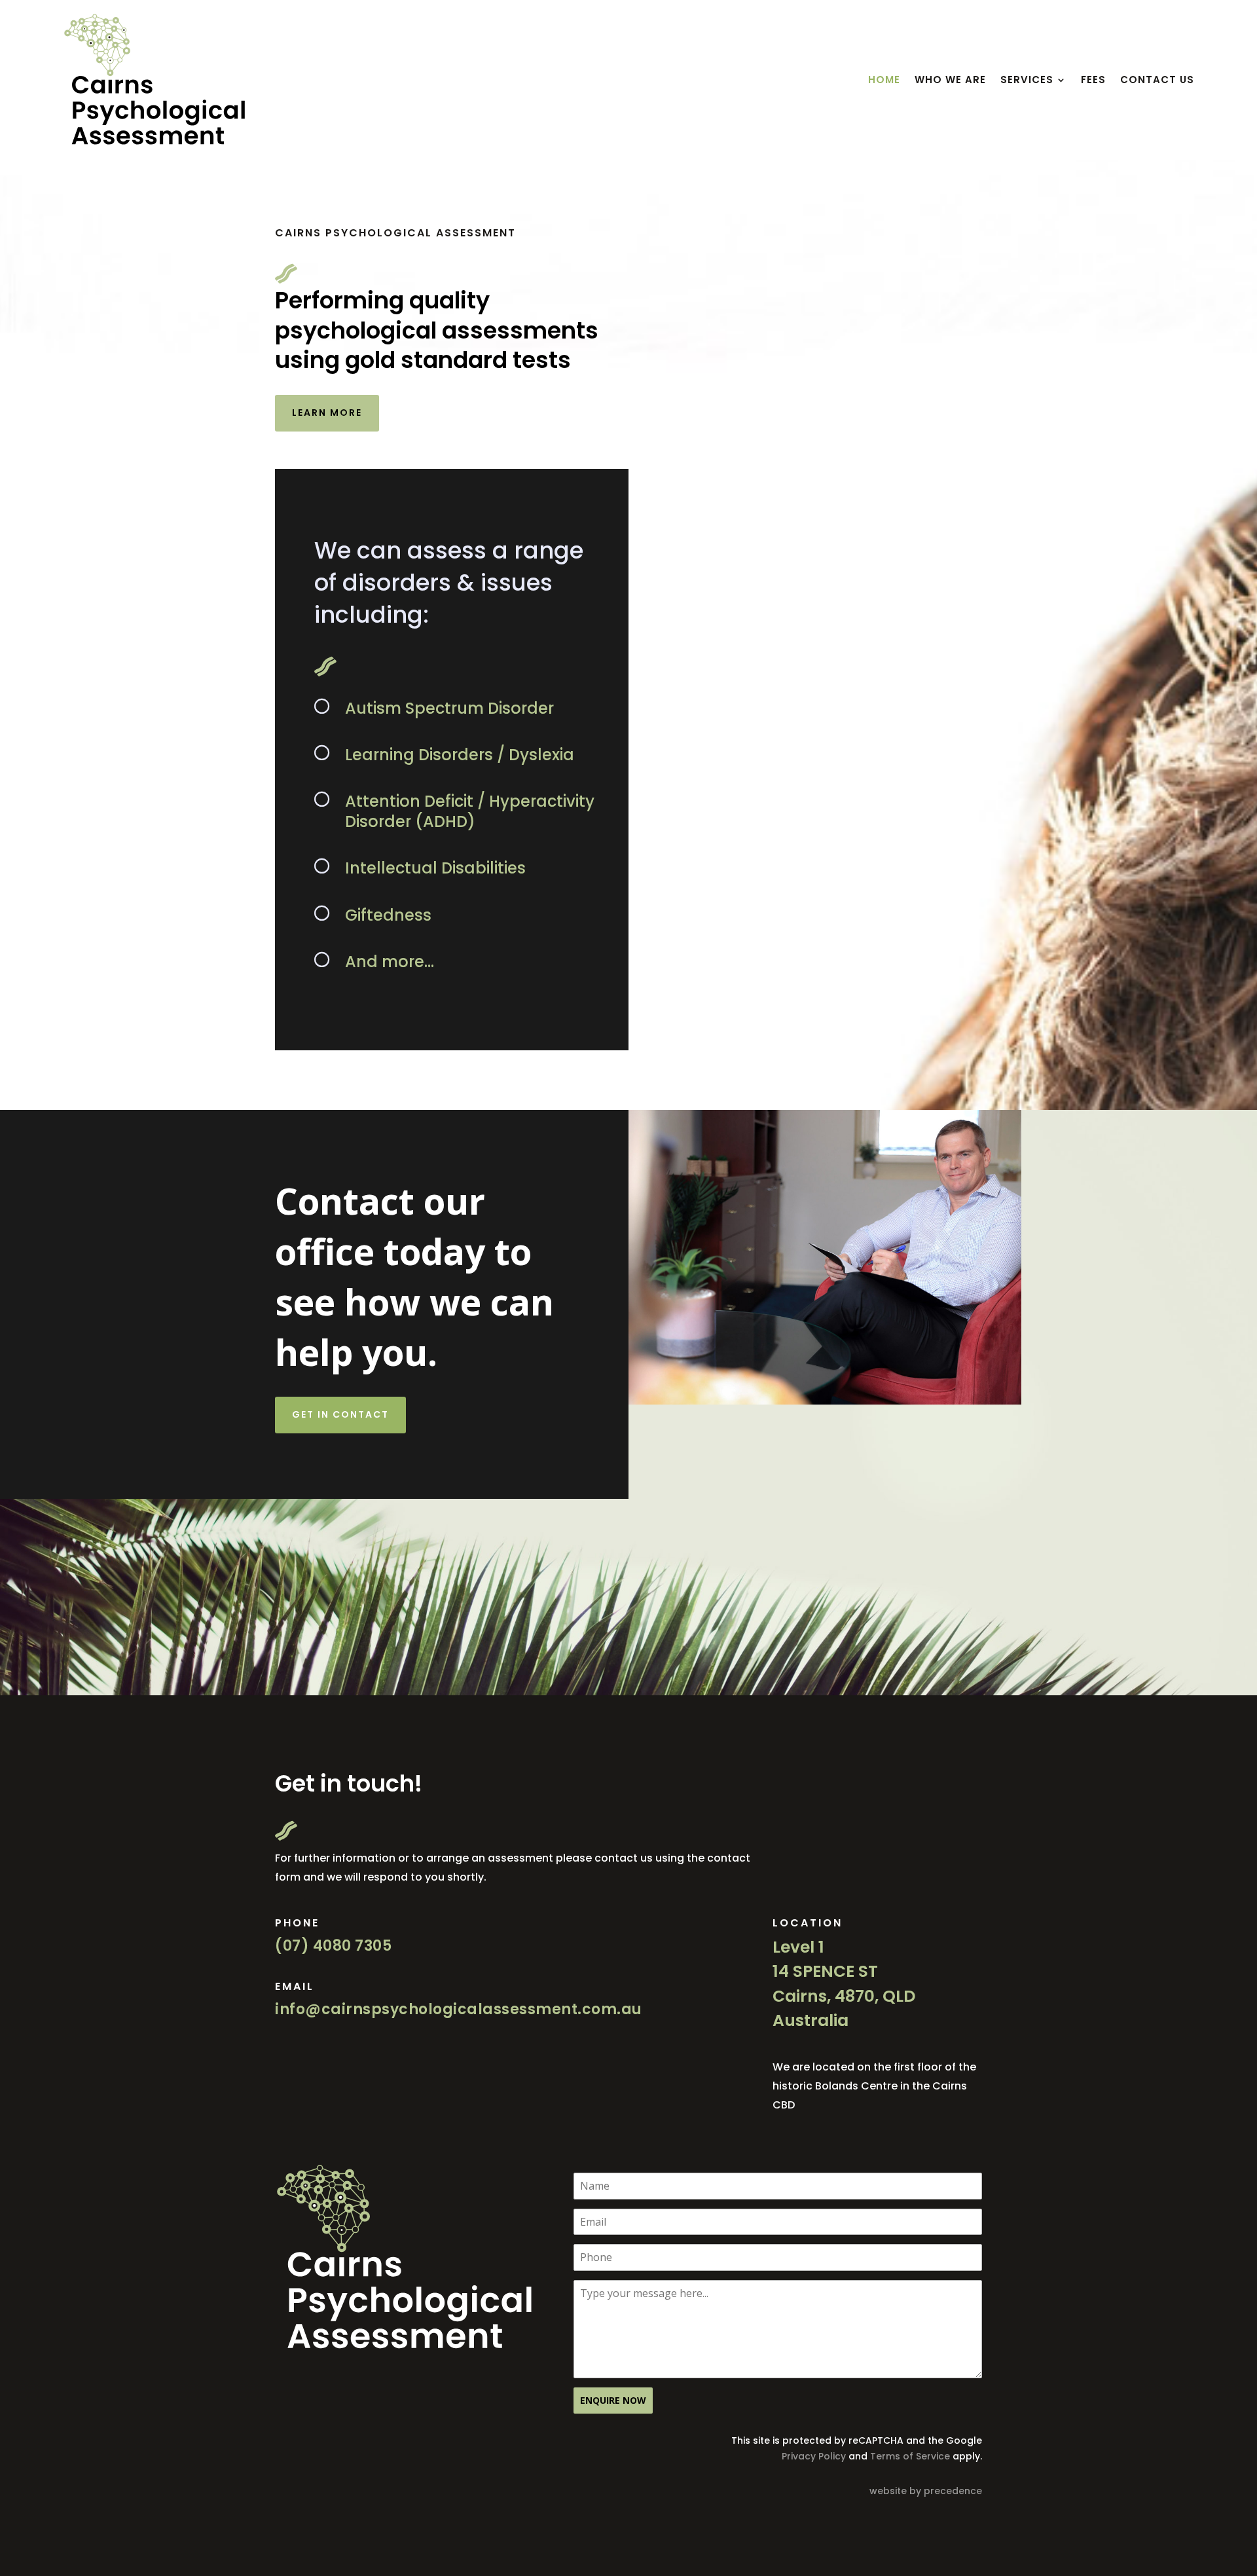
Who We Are (950, 80)
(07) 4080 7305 (333, 1946)
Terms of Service (910, 2456)
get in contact (340, 1414)
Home (884, 80)
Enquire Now (613, 2400)
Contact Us (1157, 80)
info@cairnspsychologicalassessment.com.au (459, 2009)
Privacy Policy (814, 2456)
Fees (1093, 80)
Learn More (327, 413)
